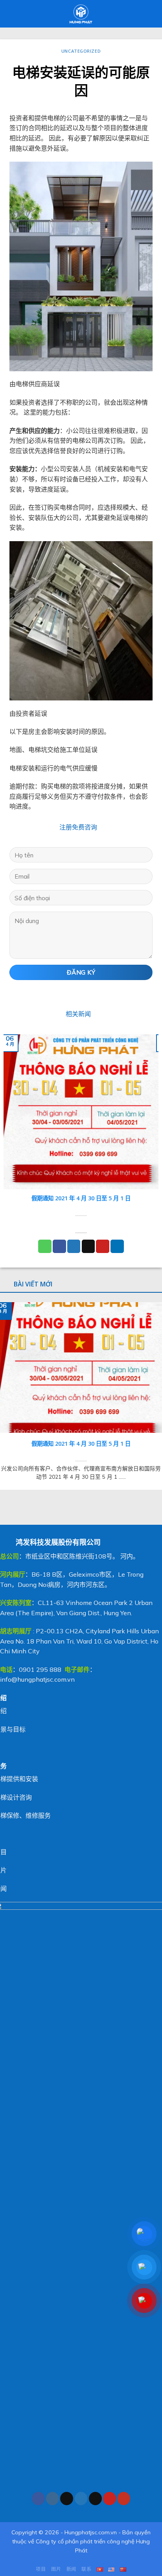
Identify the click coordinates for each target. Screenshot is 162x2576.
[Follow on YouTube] (124, 2499)
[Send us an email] (95, 2499)
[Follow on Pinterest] (110, 2499)
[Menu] (11, 14)
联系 (86, 2569)
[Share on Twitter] (74, 1246)
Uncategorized (81, 51)
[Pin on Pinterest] (103, 1246)
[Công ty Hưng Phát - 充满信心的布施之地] (81, 14)
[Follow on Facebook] (38, 2499)
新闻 (71, 2569)
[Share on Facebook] (59, 1246)
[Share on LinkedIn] (117, 1246)
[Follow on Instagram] (52, 2499)
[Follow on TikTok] (67, 2499)
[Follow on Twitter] (81, 2499)
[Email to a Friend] (88, 1246)
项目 (41, 2569)
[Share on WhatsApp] (45, 1246)
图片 (56, 2569)
